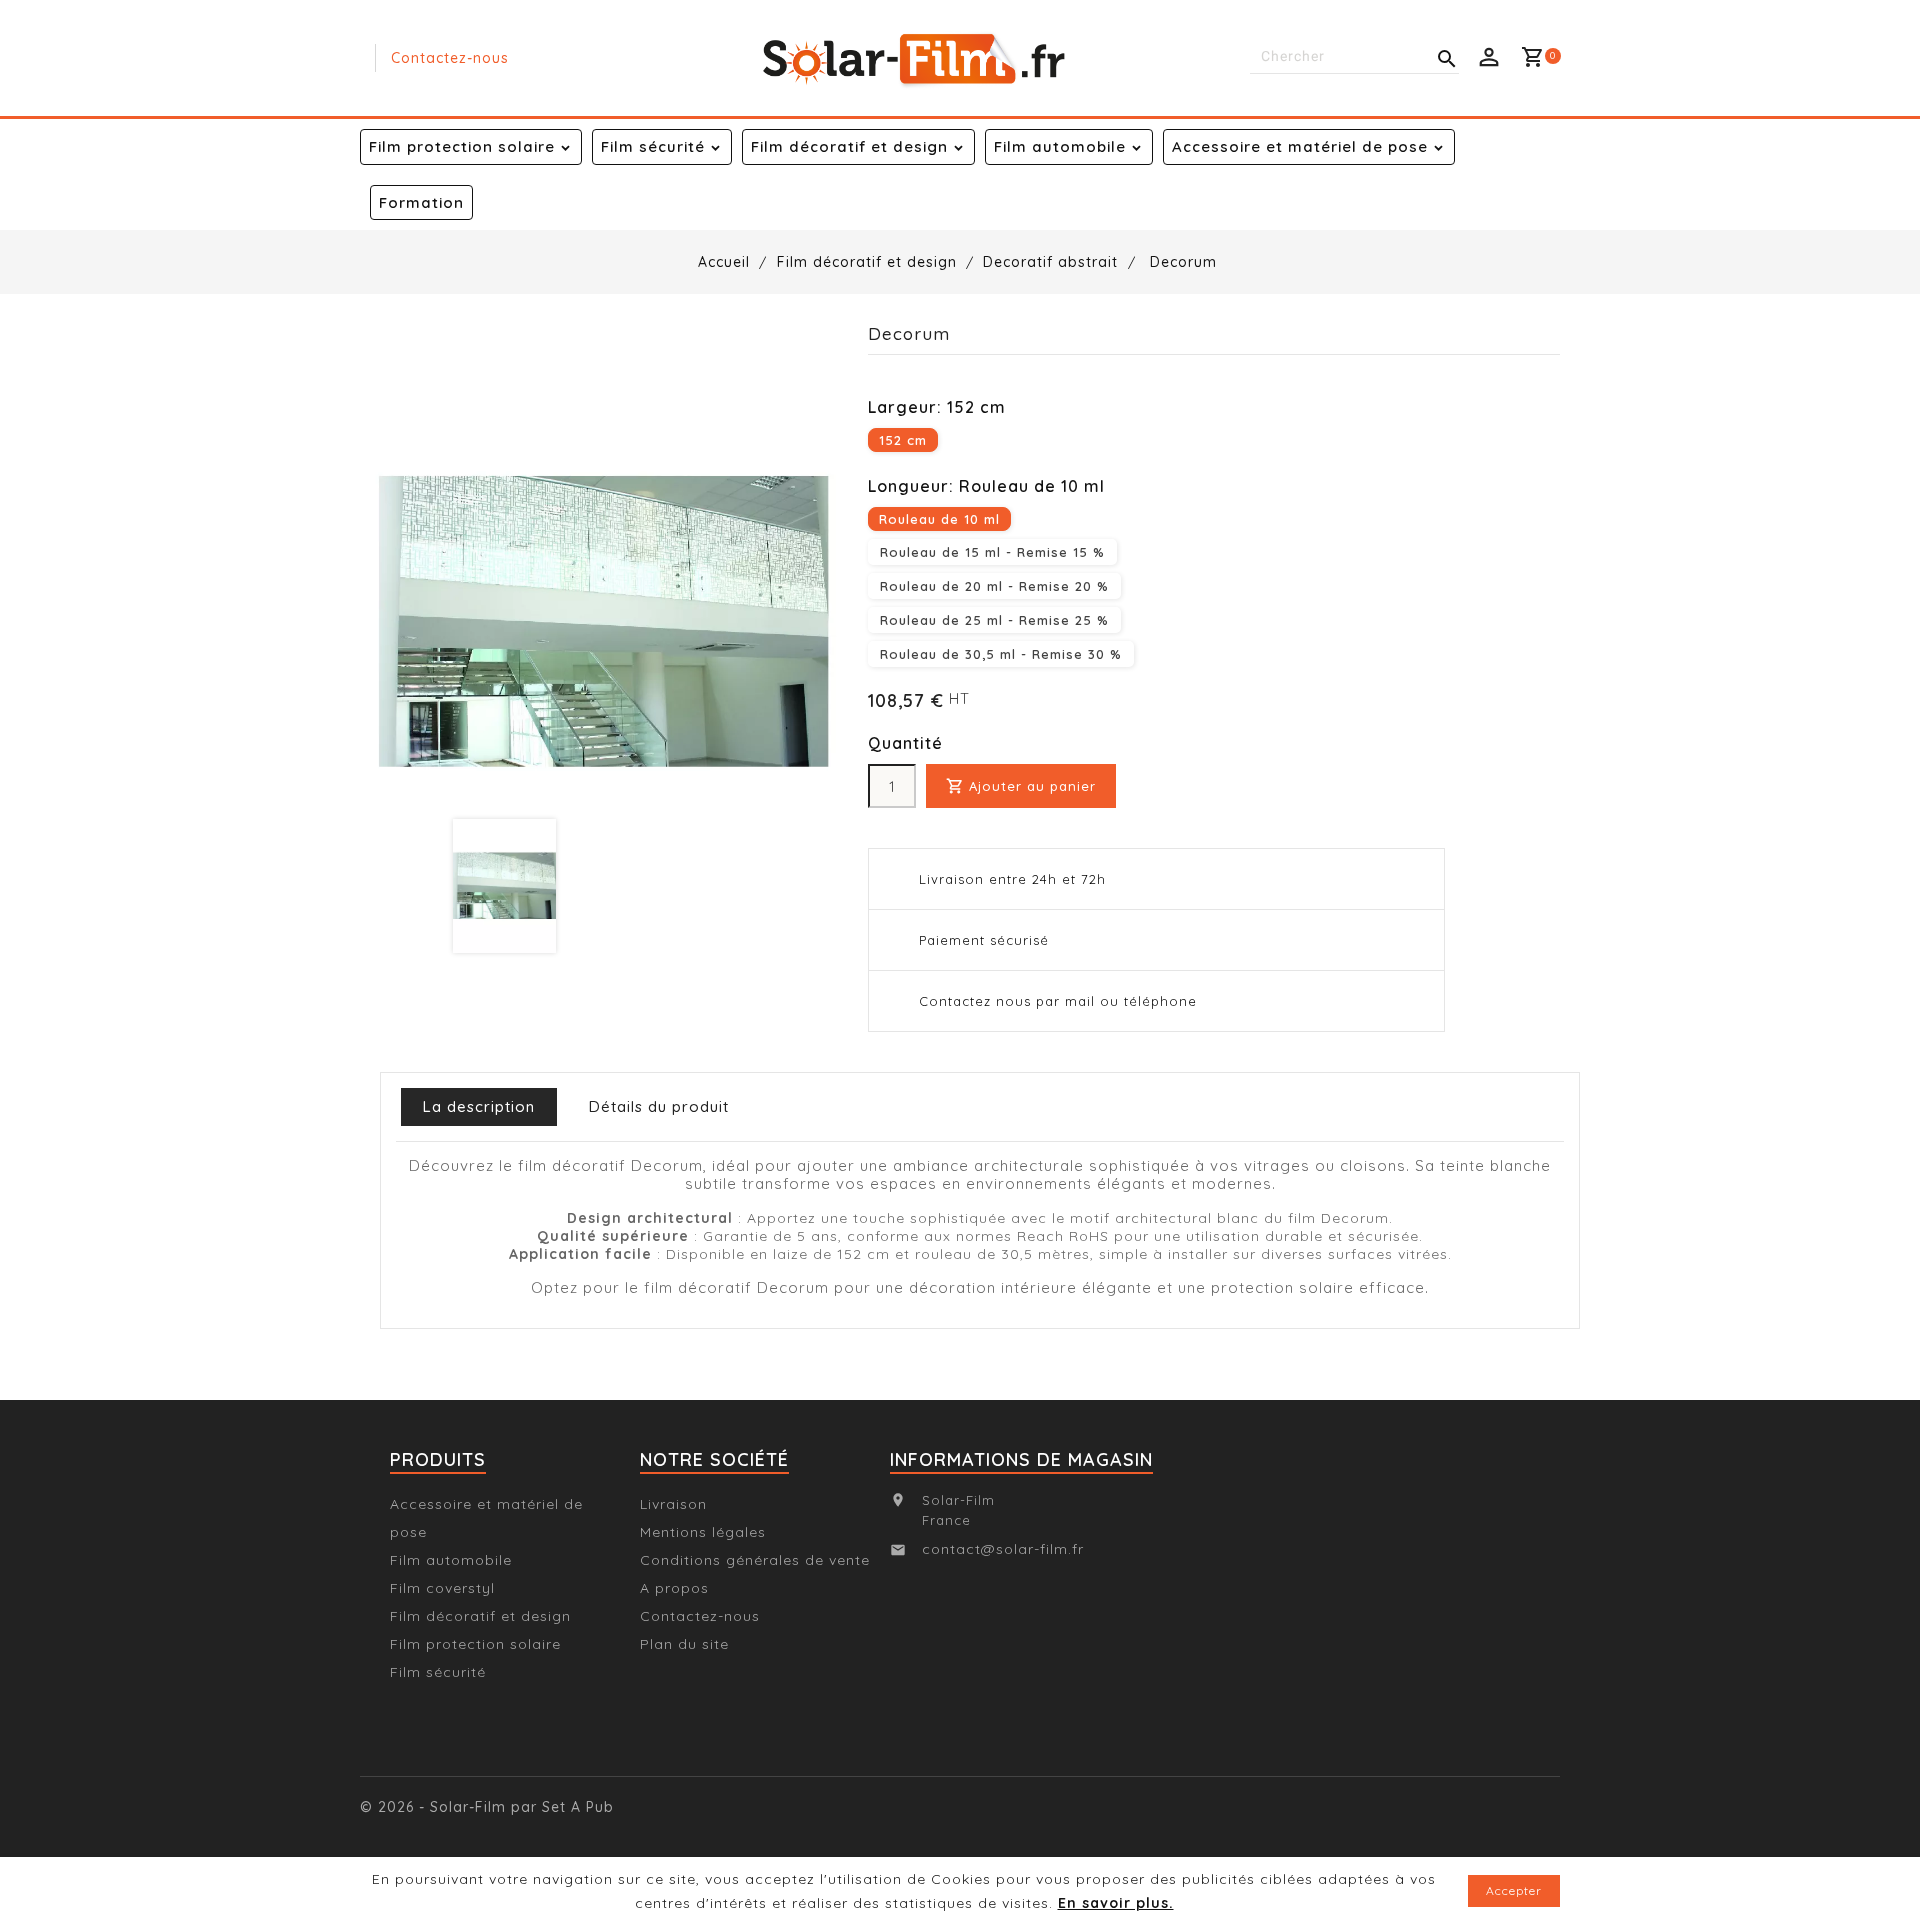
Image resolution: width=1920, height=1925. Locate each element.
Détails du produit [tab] (659, 1106)
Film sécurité (653, 146)
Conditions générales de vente (755, 1560)
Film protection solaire (462, 146)
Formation (421, 202)
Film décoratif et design (849, 146)
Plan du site (684, 1644)
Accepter (1514, 1890)
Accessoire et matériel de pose (1300, 146)
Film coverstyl (442, 1588)
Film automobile (1060, 146)
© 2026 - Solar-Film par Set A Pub (487, 1807)
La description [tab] (479, 1106)
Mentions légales (703, 1532)
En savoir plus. (1116, 1903)
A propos (674, 1588)
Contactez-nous (450, 58)
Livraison (673, 1504)
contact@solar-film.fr (1003, 1549)
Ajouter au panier (1021, 786)
